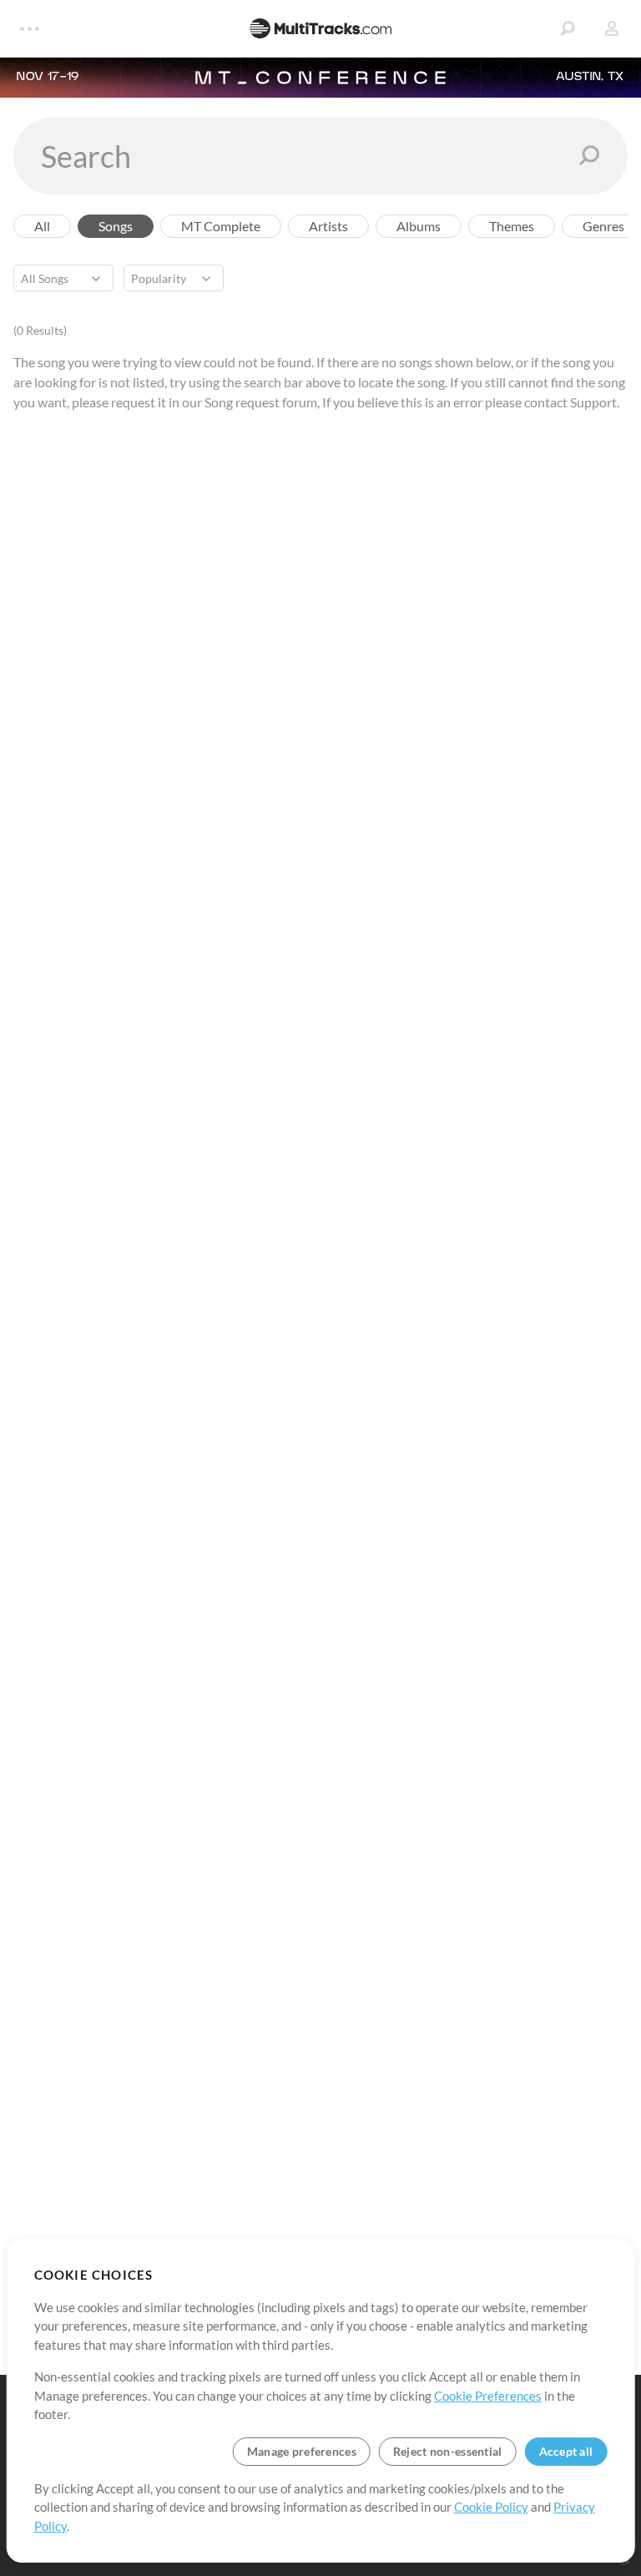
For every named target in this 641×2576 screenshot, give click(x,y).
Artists (328, 226)
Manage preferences (302, 2451)
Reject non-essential (448, 2451)
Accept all (566, 2451)
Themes (512, 226)
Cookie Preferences (488, 2396)
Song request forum (261, 402)
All (42, 226)
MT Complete (221, 226)
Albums (419, 226)
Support (593, 402)
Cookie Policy (491, 2507)
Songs (116, 226)
